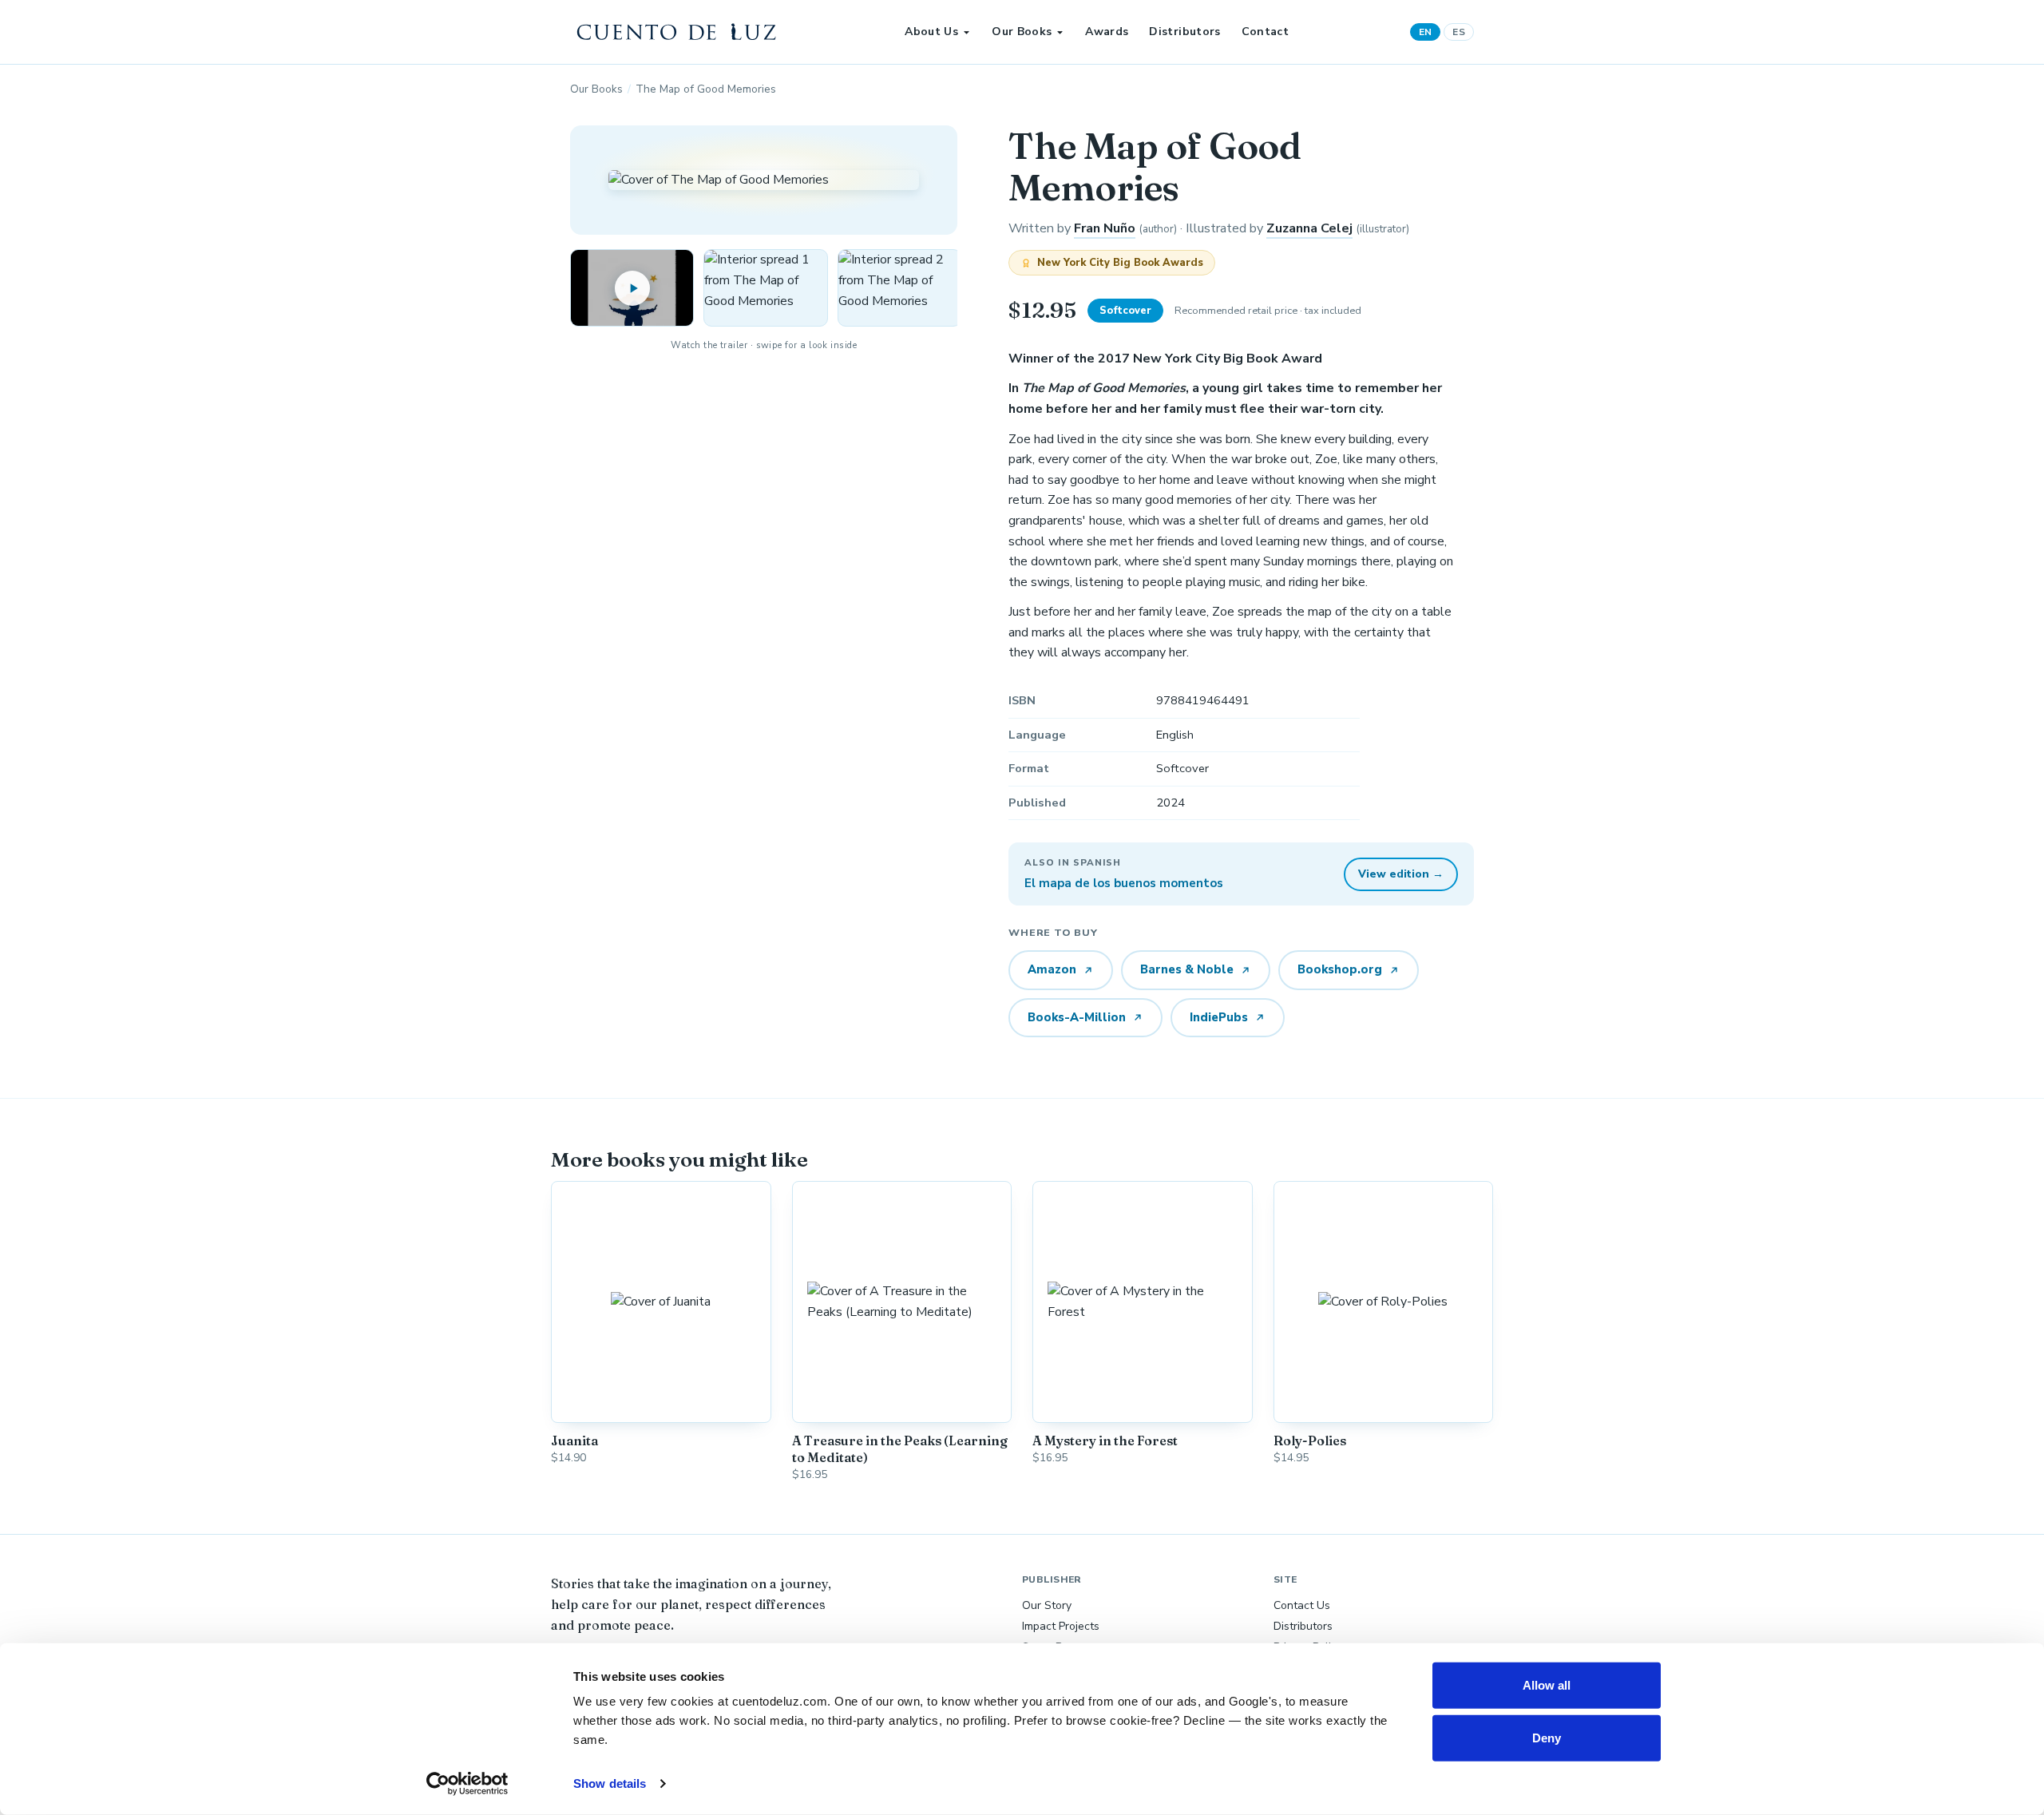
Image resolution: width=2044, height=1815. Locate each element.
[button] (765, 288)
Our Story (1047, 1605)
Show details (610, 1783)
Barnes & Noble (1187, 969)
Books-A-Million (1077, 1017)
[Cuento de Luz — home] (677, 32)
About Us (931, 32)
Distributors (1184, 32)
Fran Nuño (1105, 228)
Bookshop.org (1340, 969)
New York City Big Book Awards (1120, 263)
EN (1426, 32)
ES (1459, 32)
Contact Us (1302, 1605)
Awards (1107, 32)
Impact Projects (1061, 1626)
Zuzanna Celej (1309, 228)
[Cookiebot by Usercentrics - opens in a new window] (467, 1784)
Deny (1547, 1737)
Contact (1265, 32)
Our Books (1022, 32)
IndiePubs (1219, 1017)
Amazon (1052, 969)
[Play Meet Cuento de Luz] (632, 288)
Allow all (1547, 1685)
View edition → (1401, 874)
